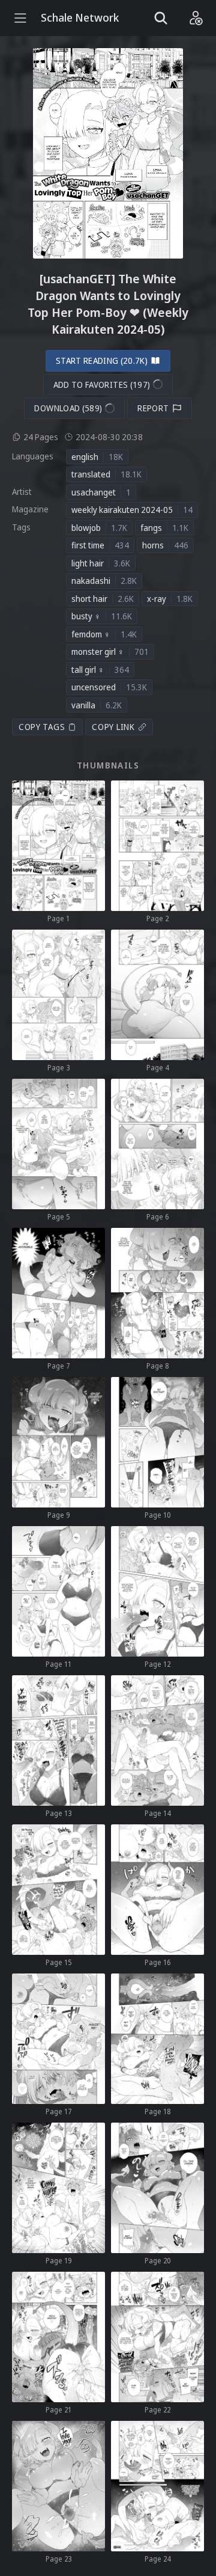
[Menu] (20, 18)
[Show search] (161, 18)
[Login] (196, 18)
